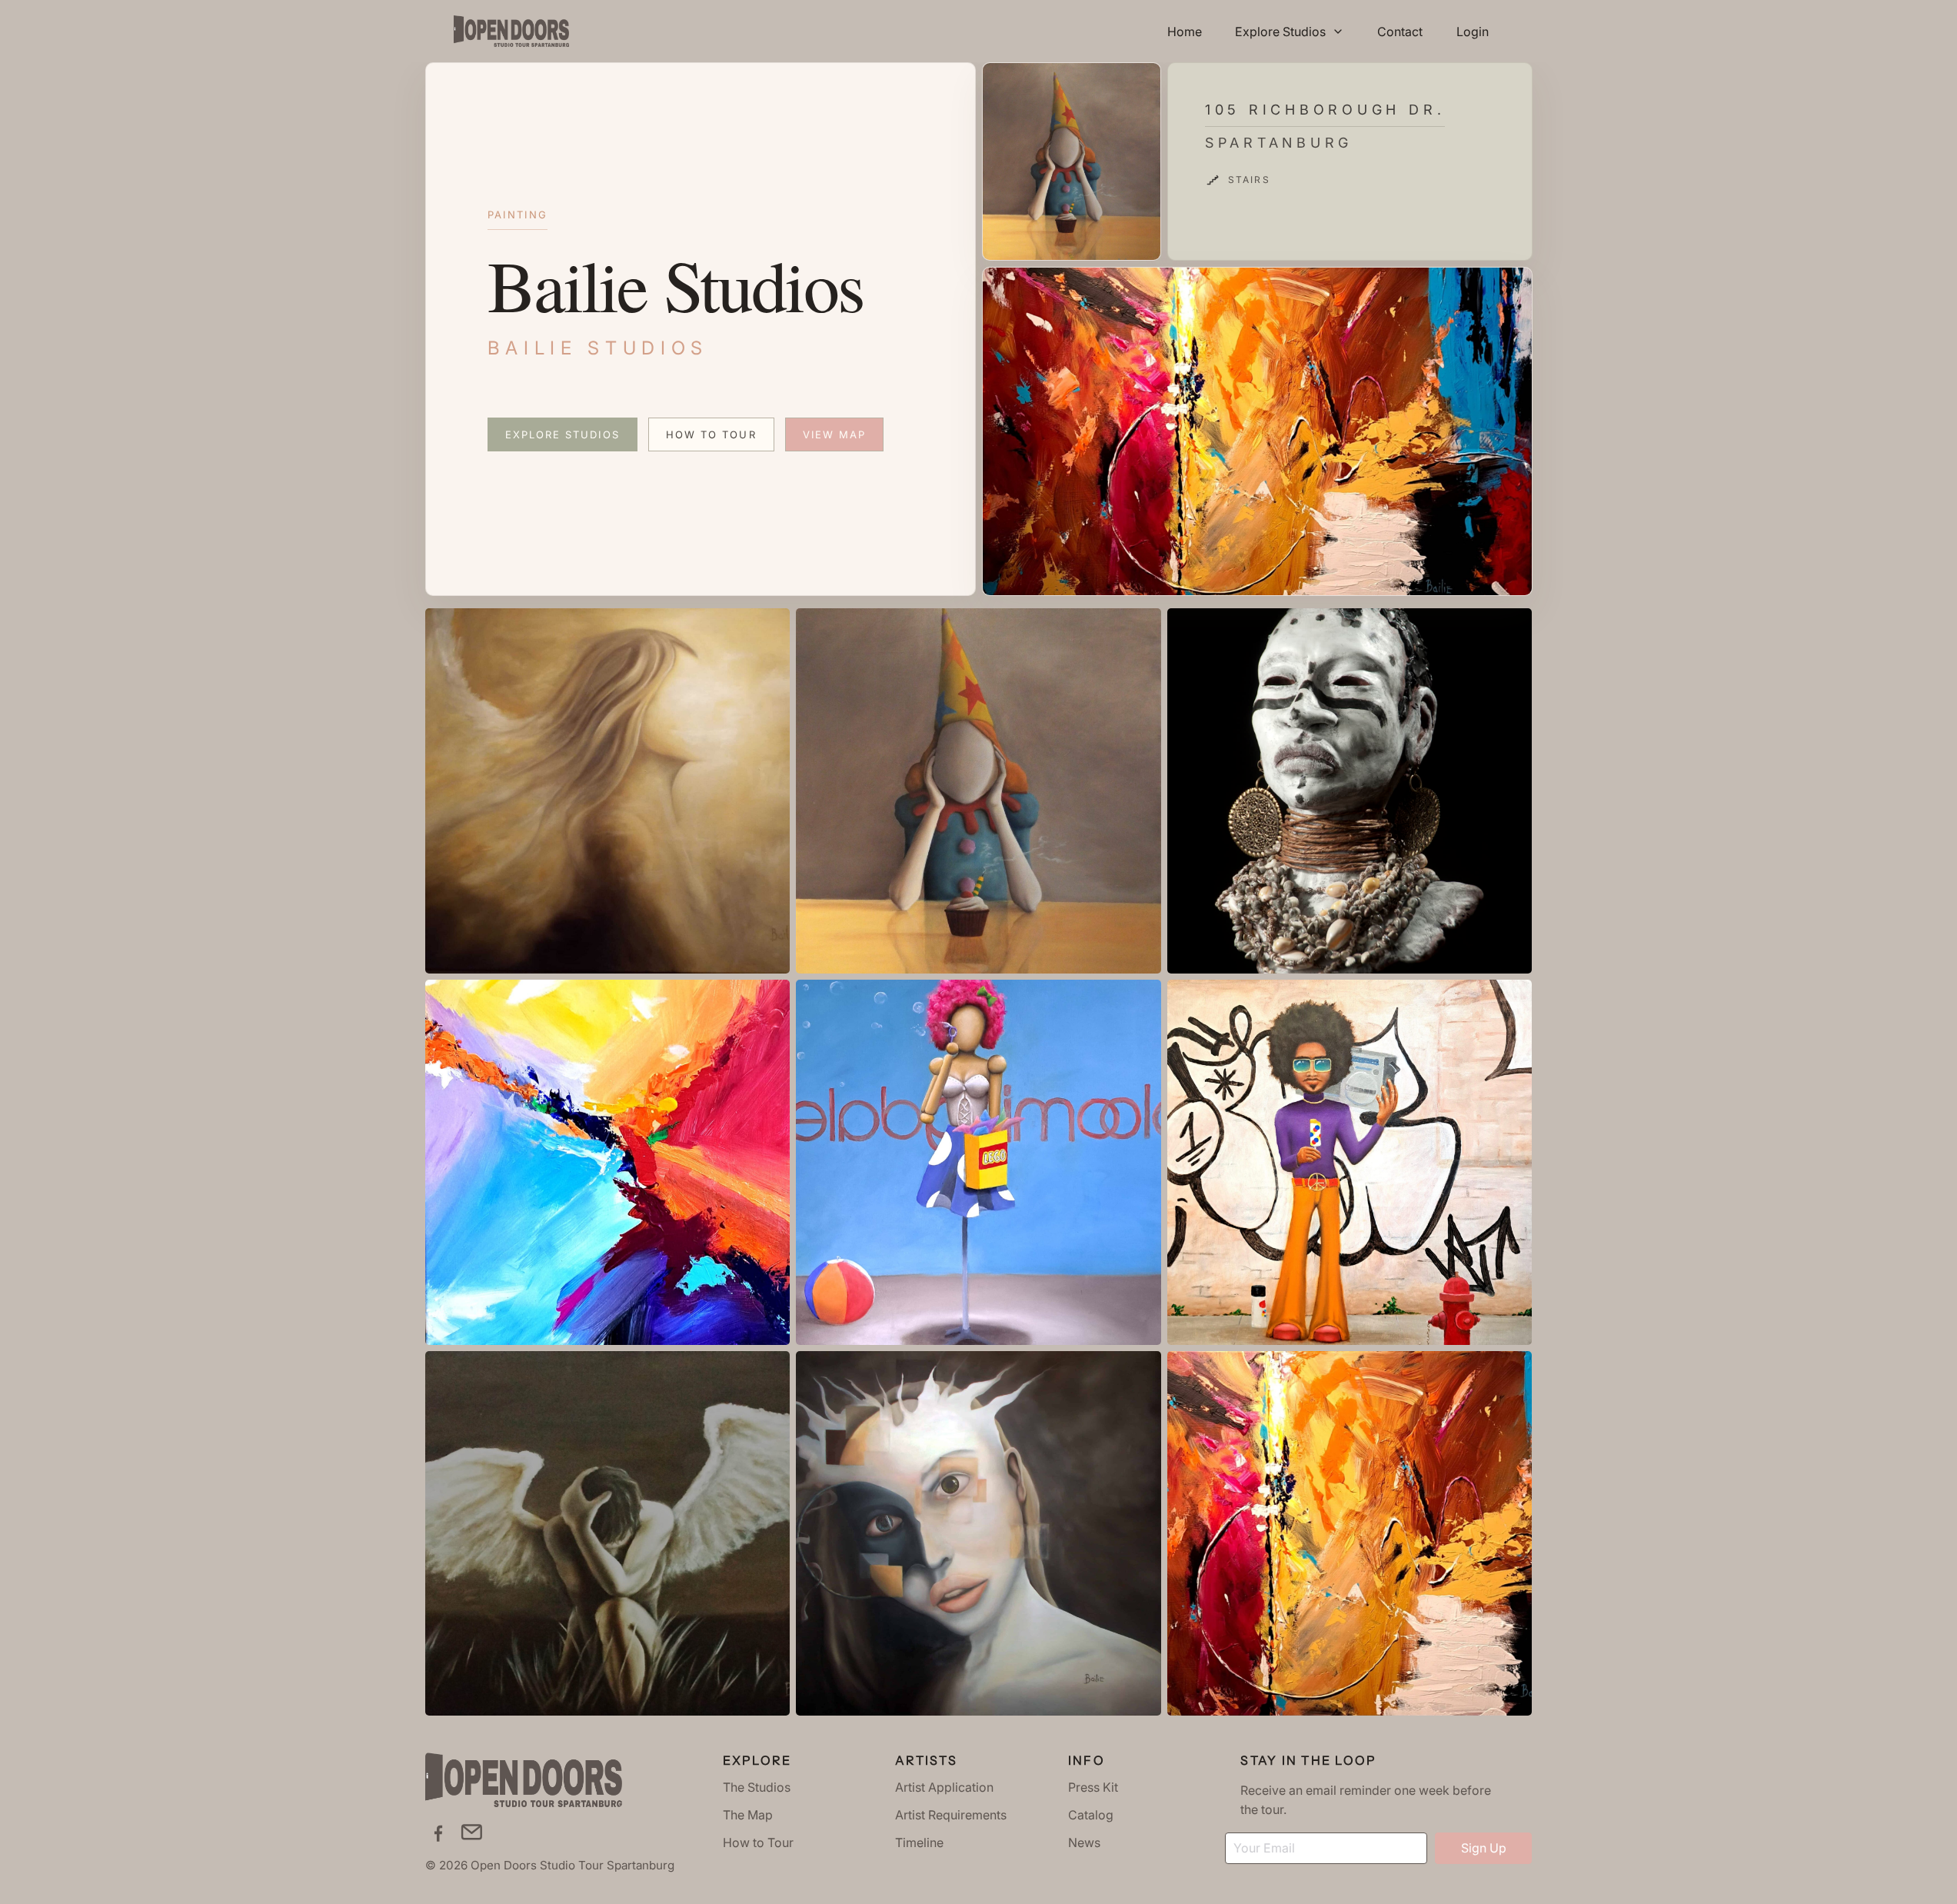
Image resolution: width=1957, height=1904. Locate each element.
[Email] (472, 1832)
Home (1185, 32)
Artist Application (944, 1787)
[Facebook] (438, 1832)
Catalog (1091, 1815)
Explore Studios (562, 434)
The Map (748, 1815)
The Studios (757, 1787)
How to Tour (711, 434)
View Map (835, 434)
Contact (1400, 32)
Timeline (919, 1842)
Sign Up (1484, 1848)
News (1084, 1842)
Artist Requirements (951, 1815)
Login (1473, 32)
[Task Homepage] (511, 31)
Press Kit (1093, 1787)
